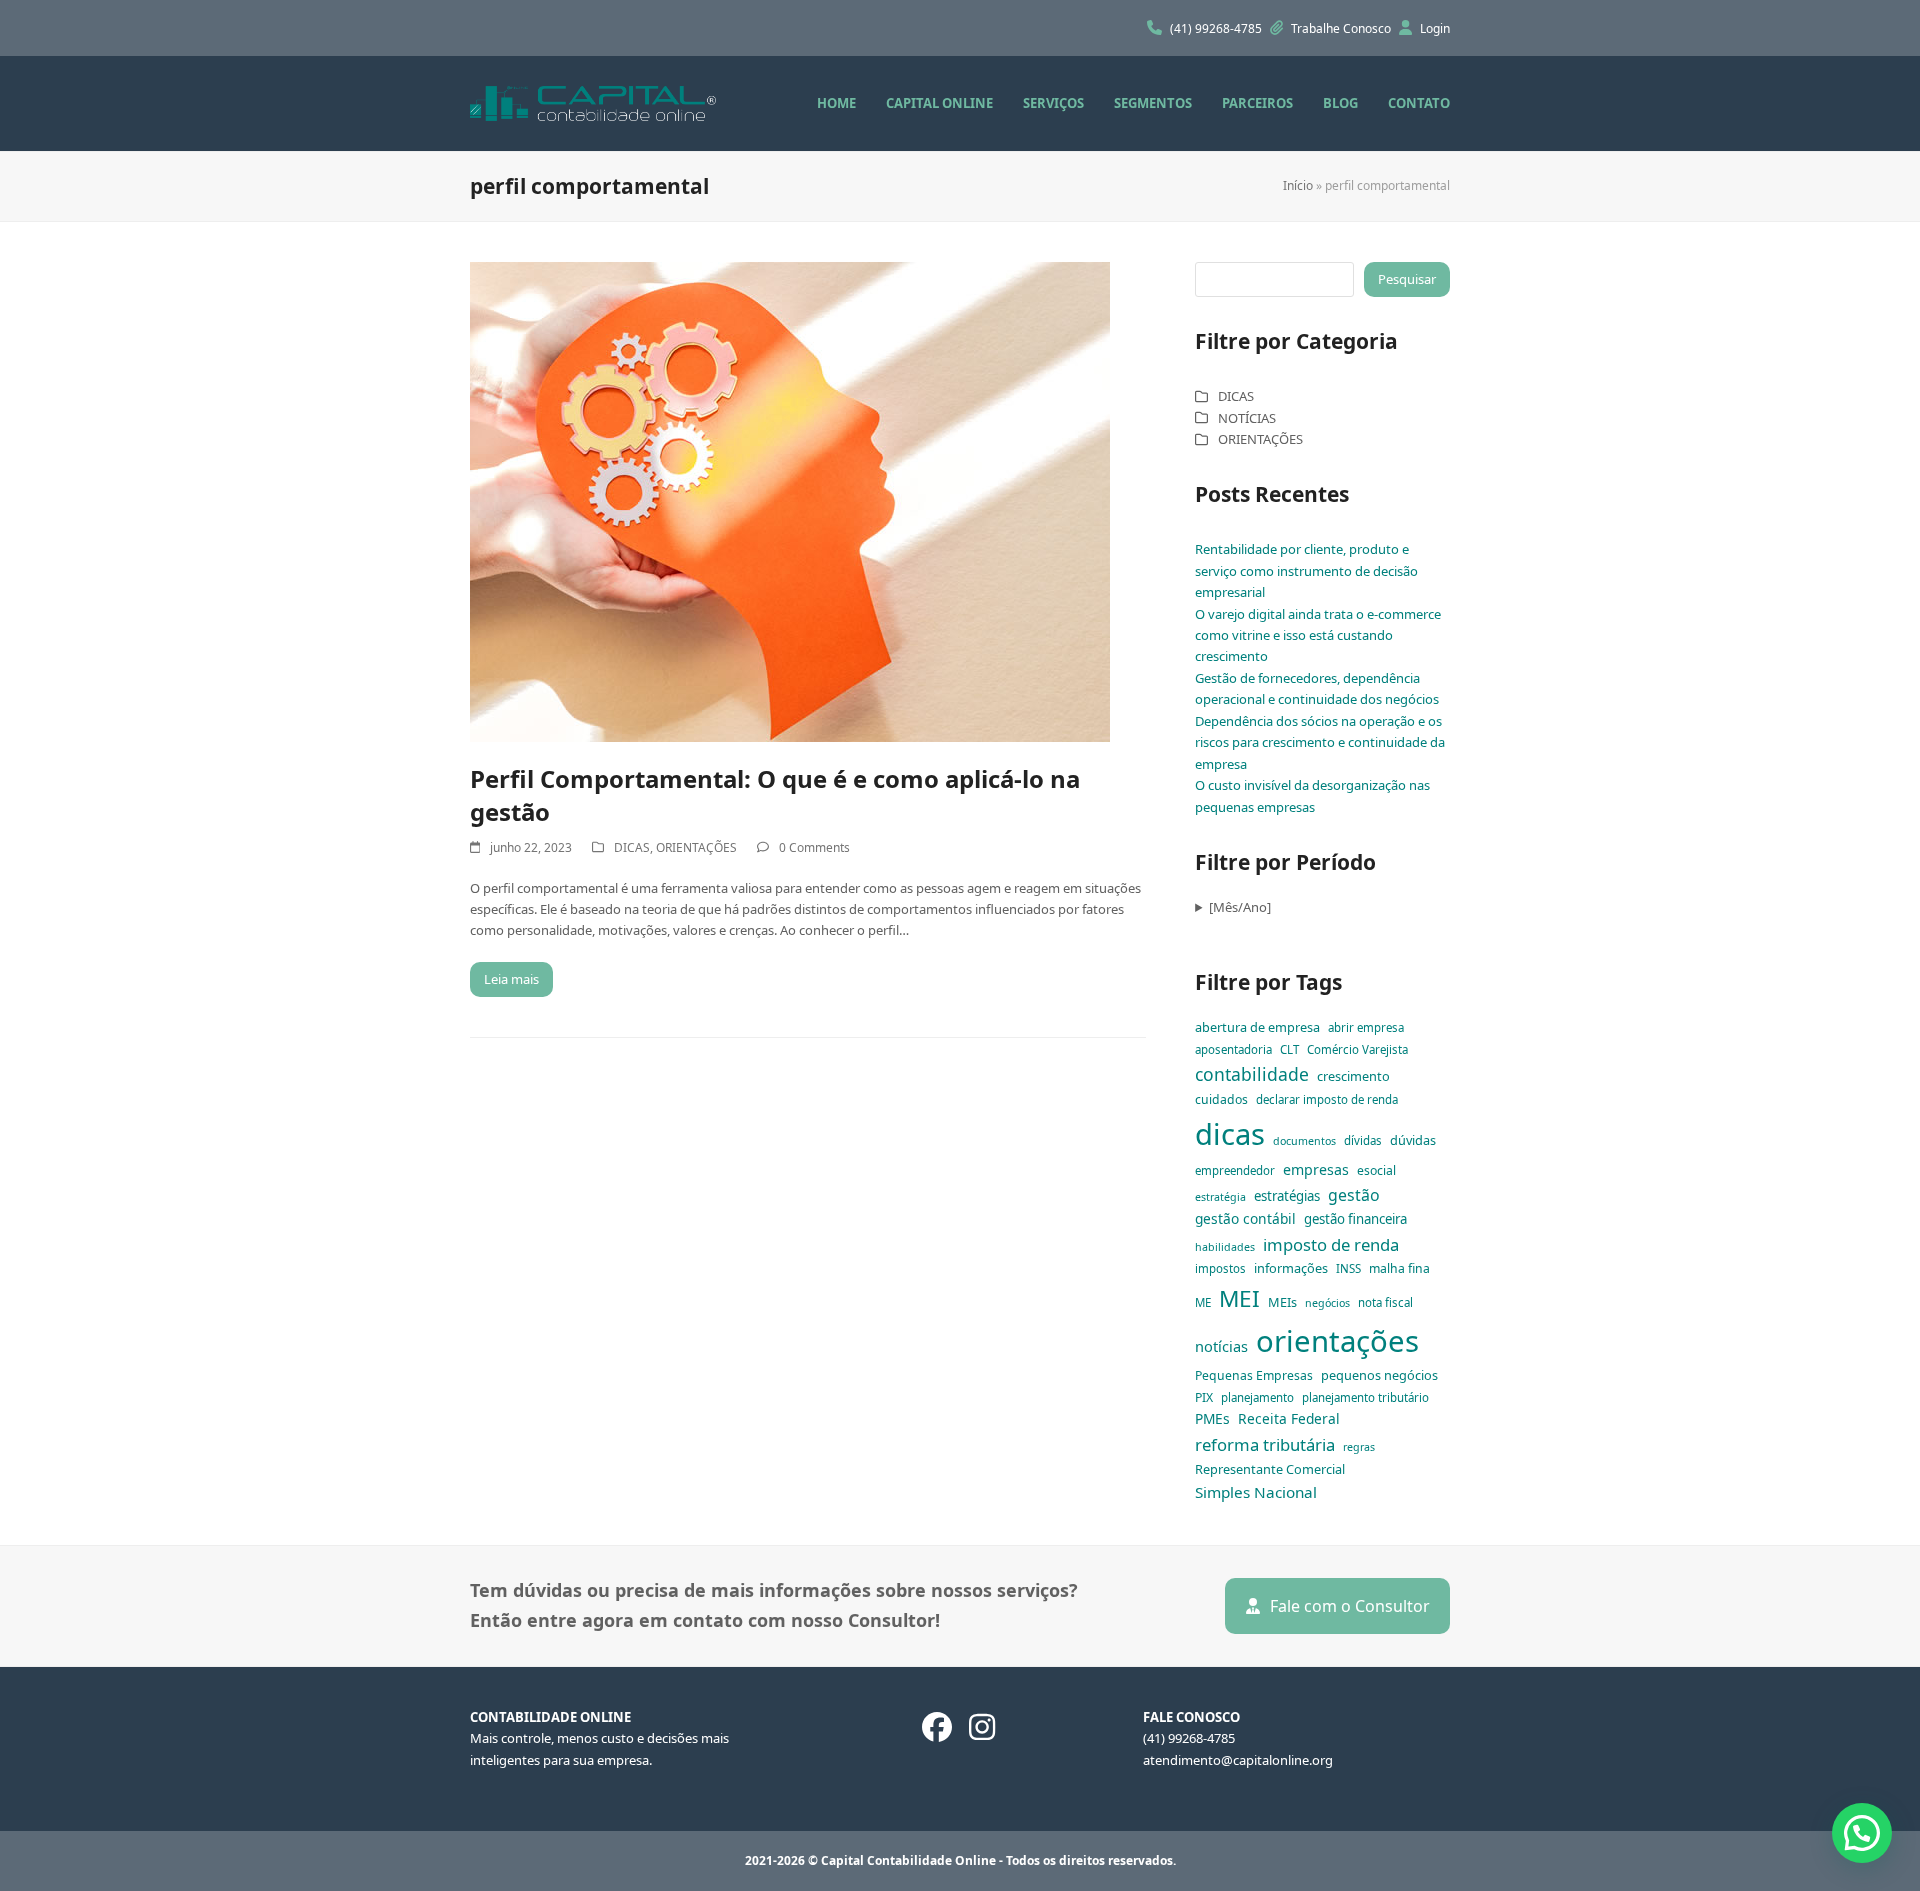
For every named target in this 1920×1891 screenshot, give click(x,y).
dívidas (1363, 1140)
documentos (1304, 1141)
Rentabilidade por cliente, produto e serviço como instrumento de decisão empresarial (1306, 570)
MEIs (1282, 1302)
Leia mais (511, 979)
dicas (1230, 1134)
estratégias (1287, 1196)
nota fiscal (1385, 1302)
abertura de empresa (1257, 1027)
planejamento (1257, 1397)
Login (1435, 28)
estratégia (1220, 1197)
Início (1298, 185)
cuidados (1221, 1099)
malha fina (1399, 1268)
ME (1203, 1302)
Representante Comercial (1270, 1469)
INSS (1348, 1268)
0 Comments (814, 847)
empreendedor (1235, 1170)
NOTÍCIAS (1247, 418)
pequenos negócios (1379, 1375)
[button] (1862, 1833)
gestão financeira (1355, 1219)
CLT (1289, 1049)
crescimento (1353, 1076)
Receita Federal (1289, 1418)
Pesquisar (1407, 279)
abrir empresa (1366, 1027)
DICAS (632, 847)
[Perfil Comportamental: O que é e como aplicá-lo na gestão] (790, 500)
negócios (1327, 1303)
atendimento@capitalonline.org (1238, 1760)
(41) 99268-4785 (1217, 28)
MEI (1239, 1298)
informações (1291, 1268)
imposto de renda (1331, 1244)
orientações (1337, 1341)
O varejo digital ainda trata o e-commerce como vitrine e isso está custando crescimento (1318, 635)
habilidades (1225, 1247)
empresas (1316, 1169)
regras (1359, 1447)
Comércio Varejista (1357, 1049)
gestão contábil (1245, 1218)
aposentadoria (1233, 1049)
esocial (1376, 1170)
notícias (1221, 1346)
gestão (1354, 1195)
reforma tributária (1265, 1444)
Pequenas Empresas (1254, 1375)
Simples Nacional (1256, 1492)
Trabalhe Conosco (1342, 28)
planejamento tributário (1365, 1397)
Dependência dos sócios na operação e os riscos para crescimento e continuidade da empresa (1320, 742)
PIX (1204, 1397)
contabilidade (1252, 1074)
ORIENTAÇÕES (696, 847)
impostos (1220, 1268)
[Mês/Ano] (1240, 907)
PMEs (1212, 1418)
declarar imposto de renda (1327, 1099)
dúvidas (1413, 1140)
